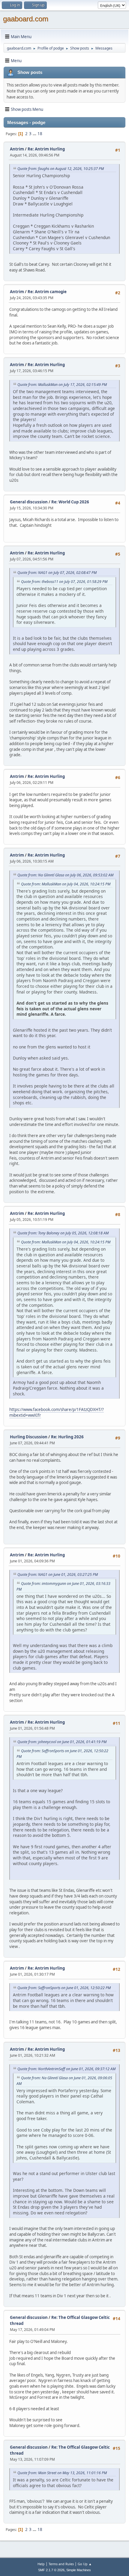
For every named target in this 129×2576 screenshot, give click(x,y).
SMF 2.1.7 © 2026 (51, 2570)
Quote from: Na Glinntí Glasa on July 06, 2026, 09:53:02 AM (65, 875)
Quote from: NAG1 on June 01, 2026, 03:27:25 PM (58, 1575)
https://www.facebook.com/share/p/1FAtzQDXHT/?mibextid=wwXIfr (57, 1412)
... (35, 134)
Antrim (17, 149)
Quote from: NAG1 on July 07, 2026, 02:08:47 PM (57, 573)
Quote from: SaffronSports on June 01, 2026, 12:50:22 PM (64, 1988)
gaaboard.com (26, 19)
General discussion (29, 502)
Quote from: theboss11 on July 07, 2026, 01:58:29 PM (64, 582)
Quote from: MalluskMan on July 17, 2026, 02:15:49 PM (62, 385)
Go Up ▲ (85, 2564)
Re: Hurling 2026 (67, 1437)
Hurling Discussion (29, 1437)
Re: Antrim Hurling (46, 149)
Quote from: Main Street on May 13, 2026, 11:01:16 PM (62, 2473)
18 (40, 134)
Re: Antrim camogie (47, 292)
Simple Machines (79, 2570)
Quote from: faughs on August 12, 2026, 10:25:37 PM (61, 169)
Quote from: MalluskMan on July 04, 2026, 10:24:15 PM (66, 884)
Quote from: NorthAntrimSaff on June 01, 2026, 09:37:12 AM (66, 2069)
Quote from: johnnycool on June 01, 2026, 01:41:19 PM (62, 1742)
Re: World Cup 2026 (70, 502)
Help (41, 2564)
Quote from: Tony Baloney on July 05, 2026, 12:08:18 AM (63, 1233)
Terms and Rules (61, 2564)
